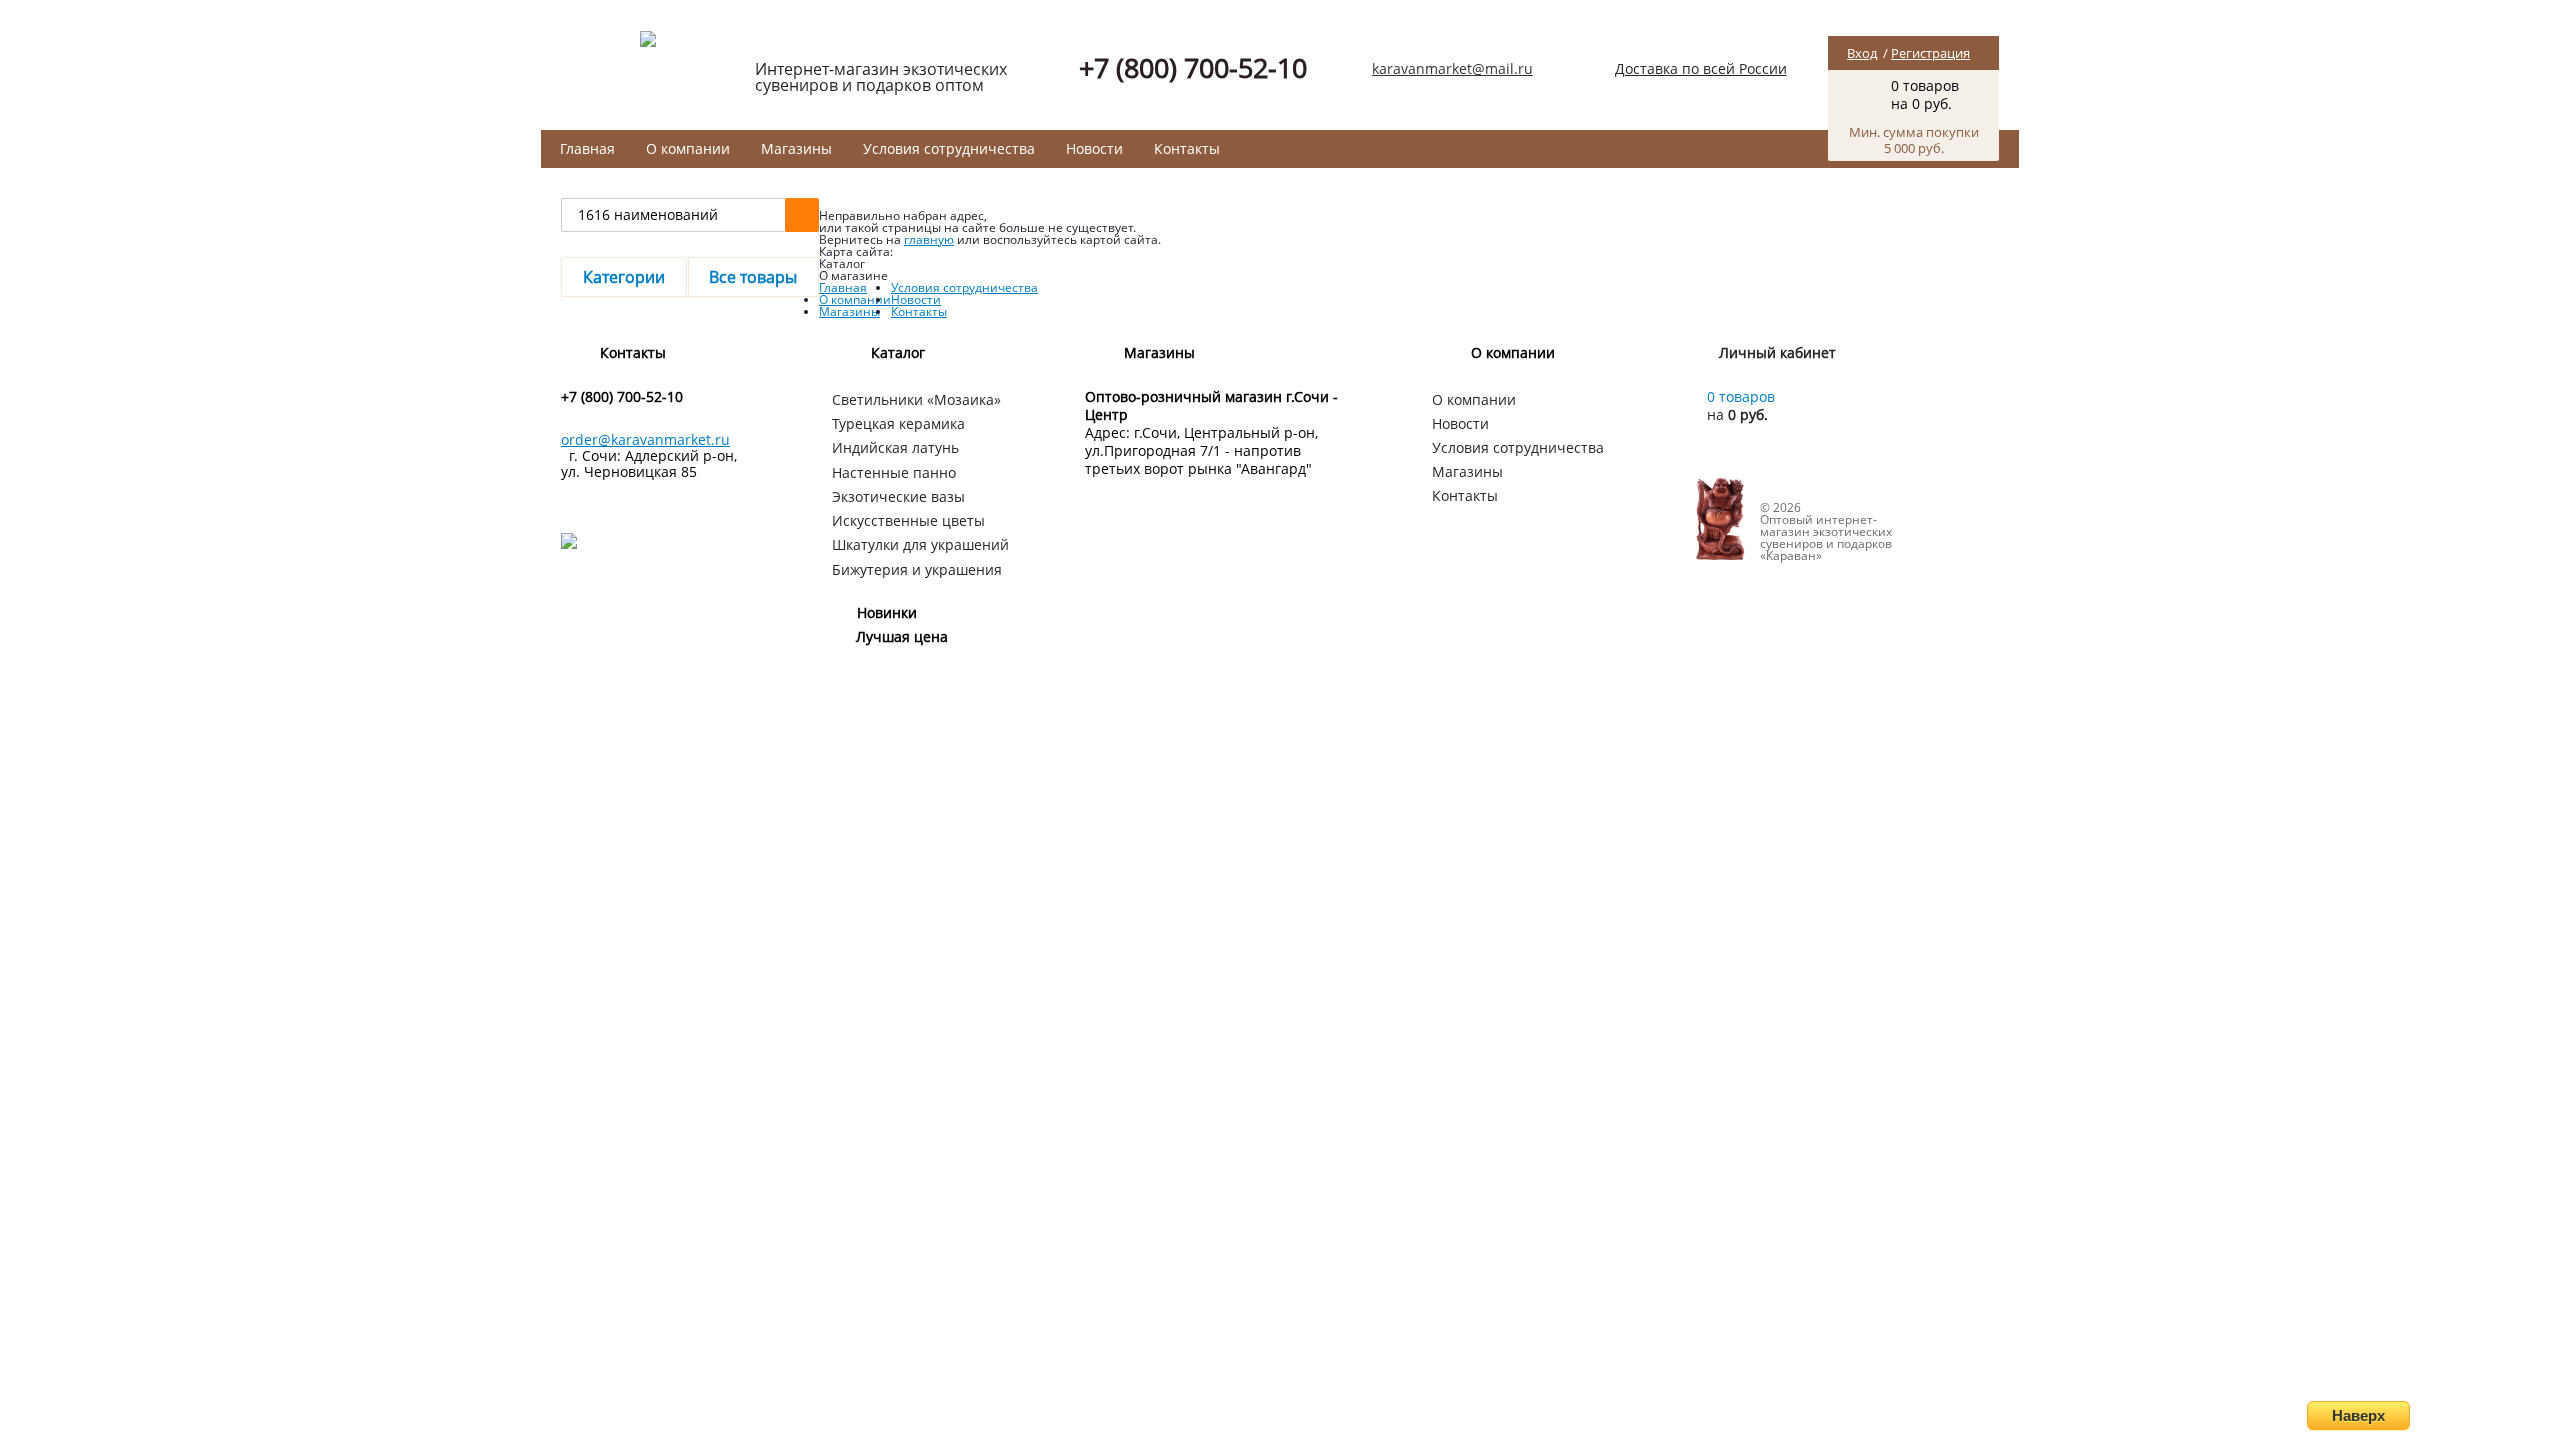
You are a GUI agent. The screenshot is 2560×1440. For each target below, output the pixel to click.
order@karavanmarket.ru (645, 439)
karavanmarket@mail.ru (1452, 68)
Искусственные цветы (908, 520)
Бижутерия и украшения (917, 569)
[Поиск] (802, 215)
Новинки (887, 612)
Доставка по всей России (1701, 68)
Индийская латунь (895, 447)
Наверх (2358, 1415)
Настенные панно (894, 472)
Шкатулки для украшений (920, 544)
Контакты (1187, 148)
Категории (624, 277)
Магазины (796, 148)
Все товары (753, 277)
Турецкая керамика (898, 423)
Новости (1094, 148)
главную (929, 239)
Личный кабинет (1777, 352)
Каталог (898, 352)
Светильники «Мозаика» (916, 399)
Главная (587, 148)
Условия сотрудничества (949, 148)
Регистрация (1930, 53)
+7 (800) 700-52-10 (1193, 67)
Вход (1862, 53)
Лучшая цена (902, 636)
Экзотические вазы (898, 496)
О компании (688, 148)
